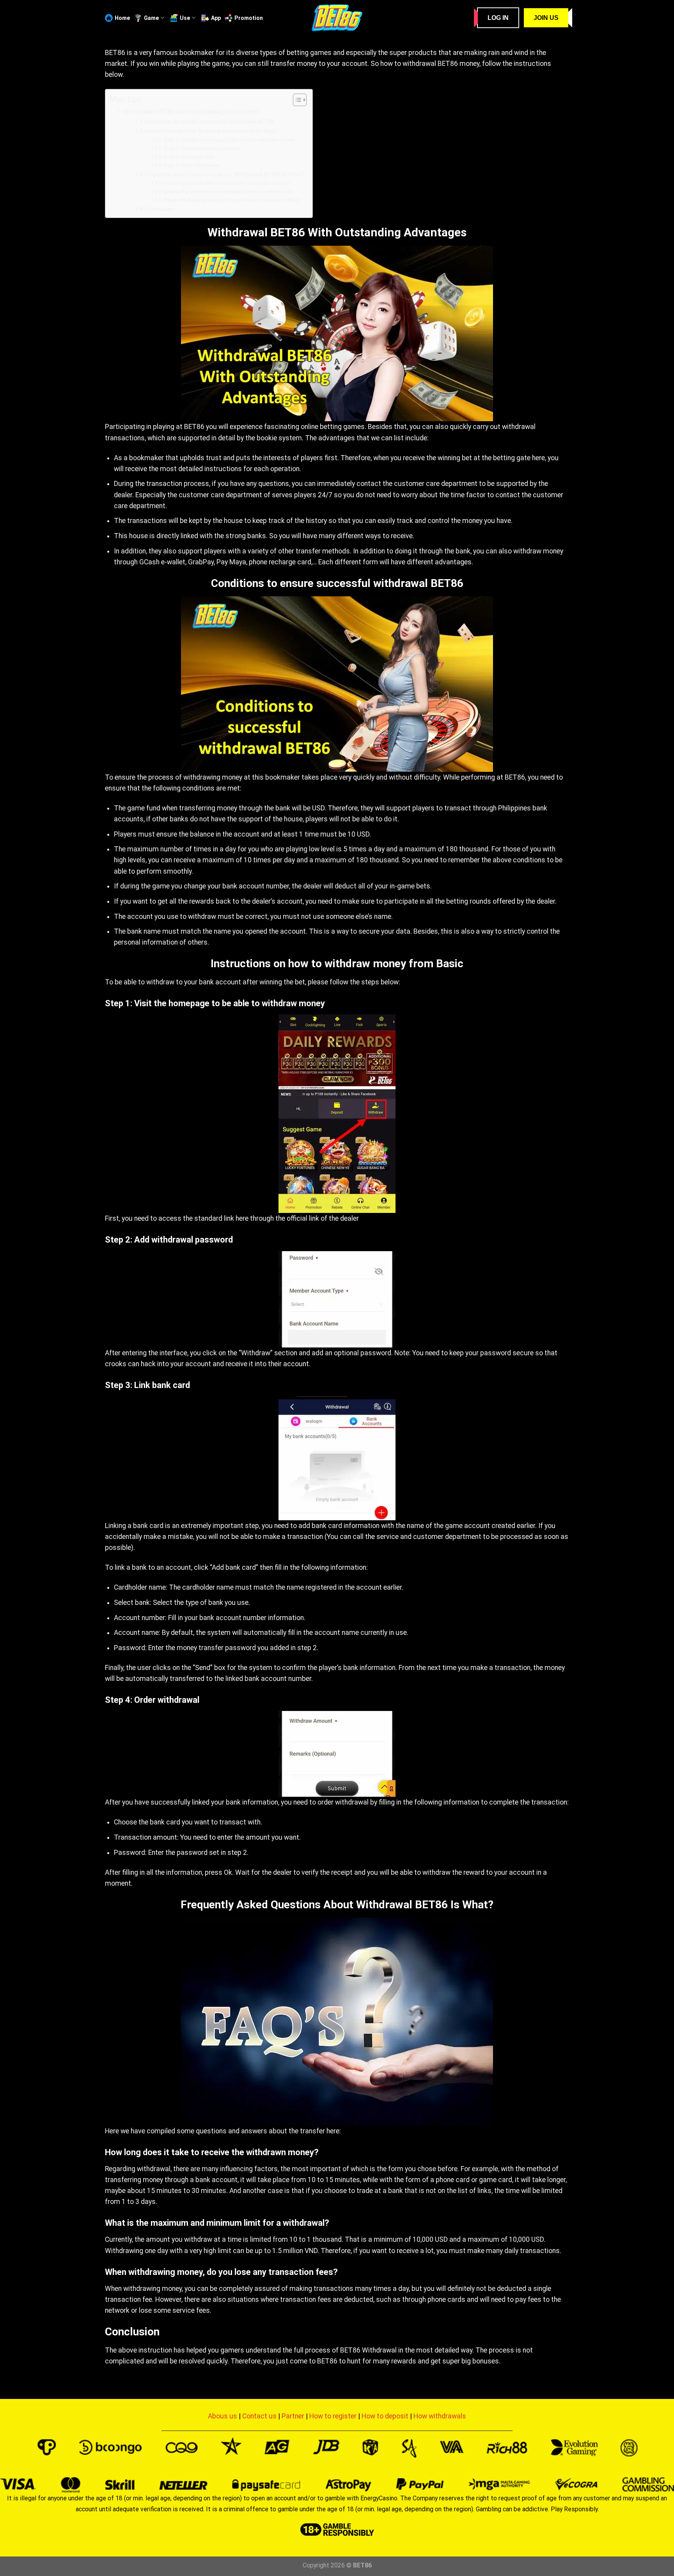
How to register (333, 2416)
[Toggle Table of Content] (296, 100)
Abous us (223, 2416)
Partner (293, 2416)
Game (152, 18)
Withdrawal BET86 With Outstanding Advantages (192, 112)
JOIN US (546, 18)
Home (122, 18)
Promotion (249, 18)
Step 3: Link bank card (188, 157)
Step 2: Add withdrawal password (202, 148)
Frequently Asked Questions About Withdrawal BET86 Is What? (225, 174)
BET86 (115, 53)
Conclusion (159, 209)
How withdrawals (440, 2416)
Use (185, 18)
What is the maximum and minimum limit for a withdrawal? (229, 192)
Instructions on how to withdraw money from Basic (211, 131)
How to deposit (385, 2416)
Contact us (259, 2416)
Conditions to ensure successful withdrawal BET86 (210, 122)
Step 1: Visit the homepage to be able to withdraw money (230, 140)
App (216, 18)
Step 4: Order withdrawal (191, 165)
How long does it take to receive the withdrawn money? (227, 183)
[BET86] (337, 18)
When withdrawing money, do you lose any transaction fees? (232, 200)
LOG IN (498, 18)
